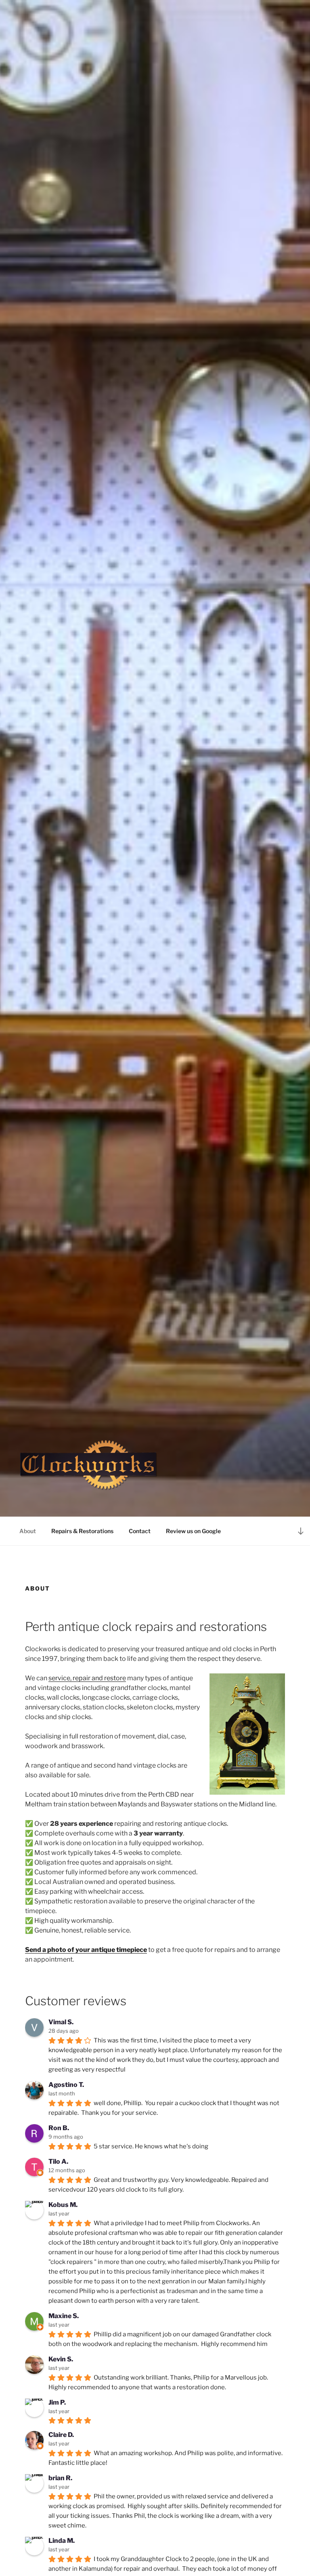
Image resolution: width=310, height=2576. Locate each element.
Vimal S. (61, 2022)
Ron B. (59, 2128)
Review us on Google (193, 1531)
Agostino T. (66, 2085)
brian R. (60, 2478)
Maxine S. (64, 2316)
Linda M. (62, 2541)
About (28, 1531)
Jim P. (57, 2402)
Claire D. (61, 2435)
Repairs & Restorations (82, 1531)
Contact (140, 1531)
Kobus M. (63, 2205)
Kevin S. (61, 2359)
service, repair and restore (87, 1678)
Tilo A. (58, 2161)
